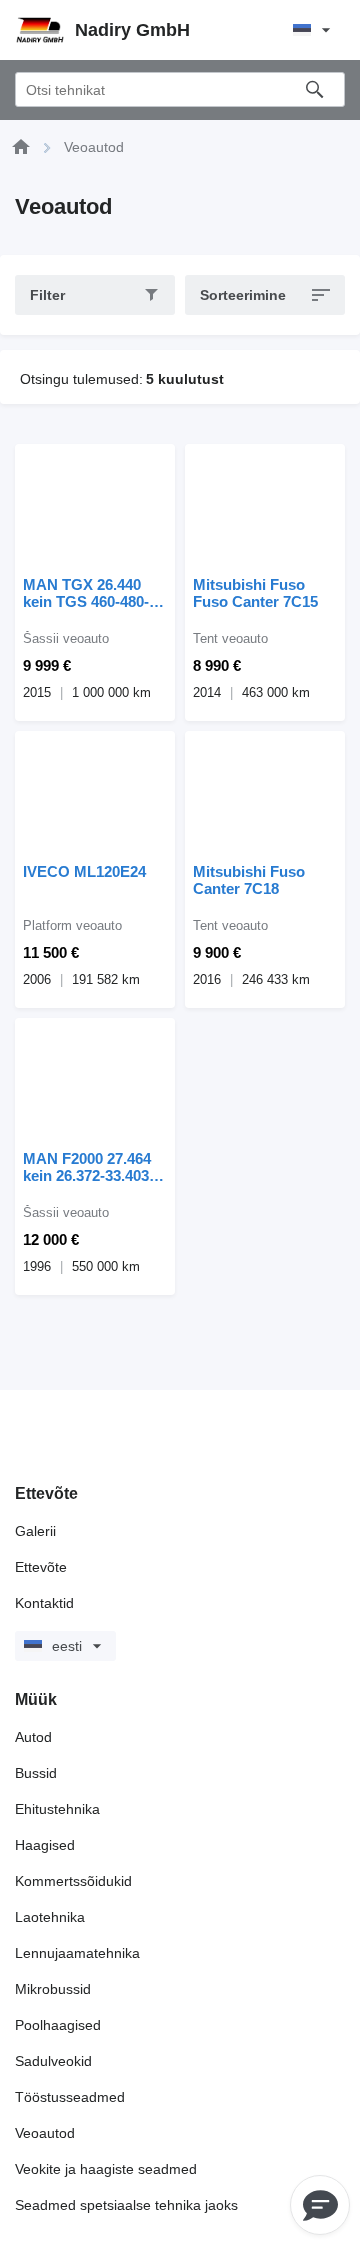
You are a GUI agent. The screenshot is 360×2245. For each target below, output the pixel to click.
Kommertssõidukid (73, 1881)
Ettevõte (41, 1567)
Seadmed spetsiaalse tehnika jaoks (126, 2205)
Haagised (45, 1845)
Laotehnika (50, 1917)
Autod (33, 1737)
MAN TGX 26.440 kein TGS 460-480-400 (86, 593)
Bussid (36, 1773)
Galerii (35, 1531)
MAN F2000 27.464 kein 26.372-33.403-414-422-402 (88, 1167)
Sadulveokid (53, 2061)
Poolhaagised (58, 2025)
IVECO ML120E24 (84, 871)
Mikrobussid (53, 1989)
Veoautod (45, 2133)
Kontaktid (44, 1603)
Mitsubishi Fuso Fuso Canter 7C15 (255, 593)
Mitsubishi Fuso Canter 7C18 (249, 880)
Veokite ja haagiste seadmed (106, 2169)
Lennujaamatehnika (77, 1953)
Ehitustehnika (57, 1809)
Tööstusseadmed (70, 2097)
